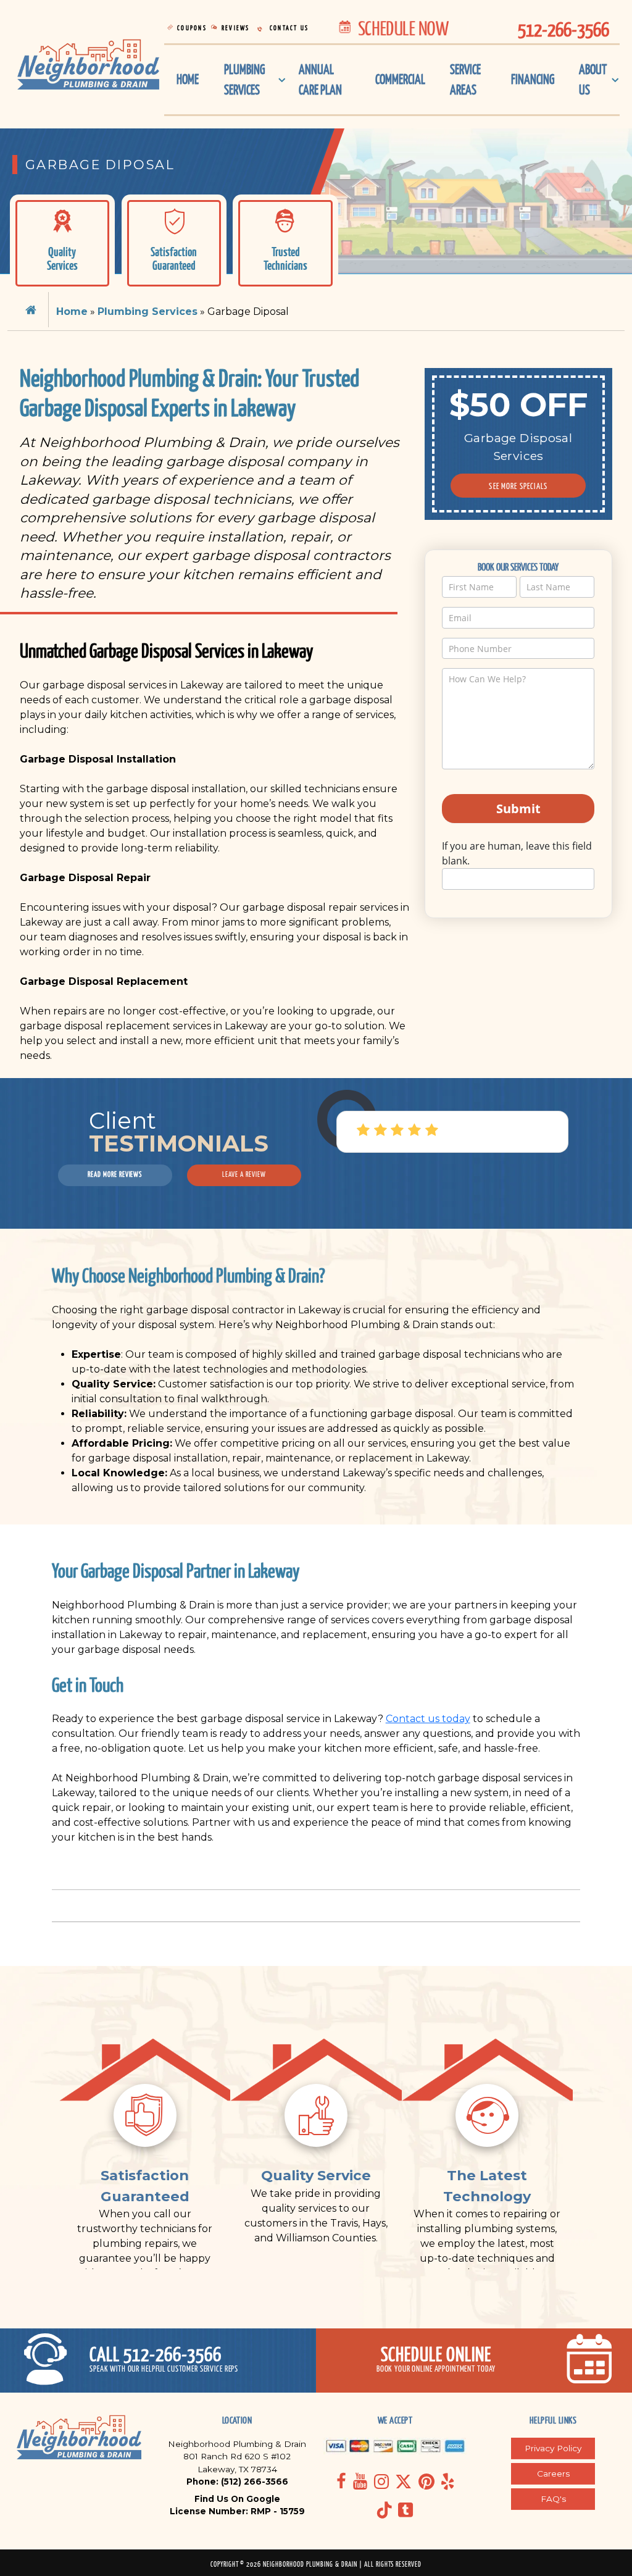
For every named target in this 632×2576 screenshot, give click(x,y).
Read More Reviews (115, 1174)
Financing (533, 79)
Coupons (191, 28)
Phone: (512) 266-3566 (237, 2482)
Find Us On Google (237, 2499)
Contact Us (288, 28)
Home (188, 79)
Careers (553, 2474)
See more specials (518, 486)
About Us (593, 80)
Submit (518, 809)
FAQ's (553, 2499)
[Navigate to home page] (88, 64)
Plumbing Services (244, 80)
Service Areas (465, 80)
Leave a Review (244, 1174)
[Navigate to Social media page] (341, 2481)
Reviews (235, 28)
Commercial (400, 79)
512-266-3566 (563, 29)
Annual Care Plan (320, 80)
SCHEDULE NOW (401, 28)
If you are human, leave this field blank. (517, 853)
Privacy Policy (553, 2448)
